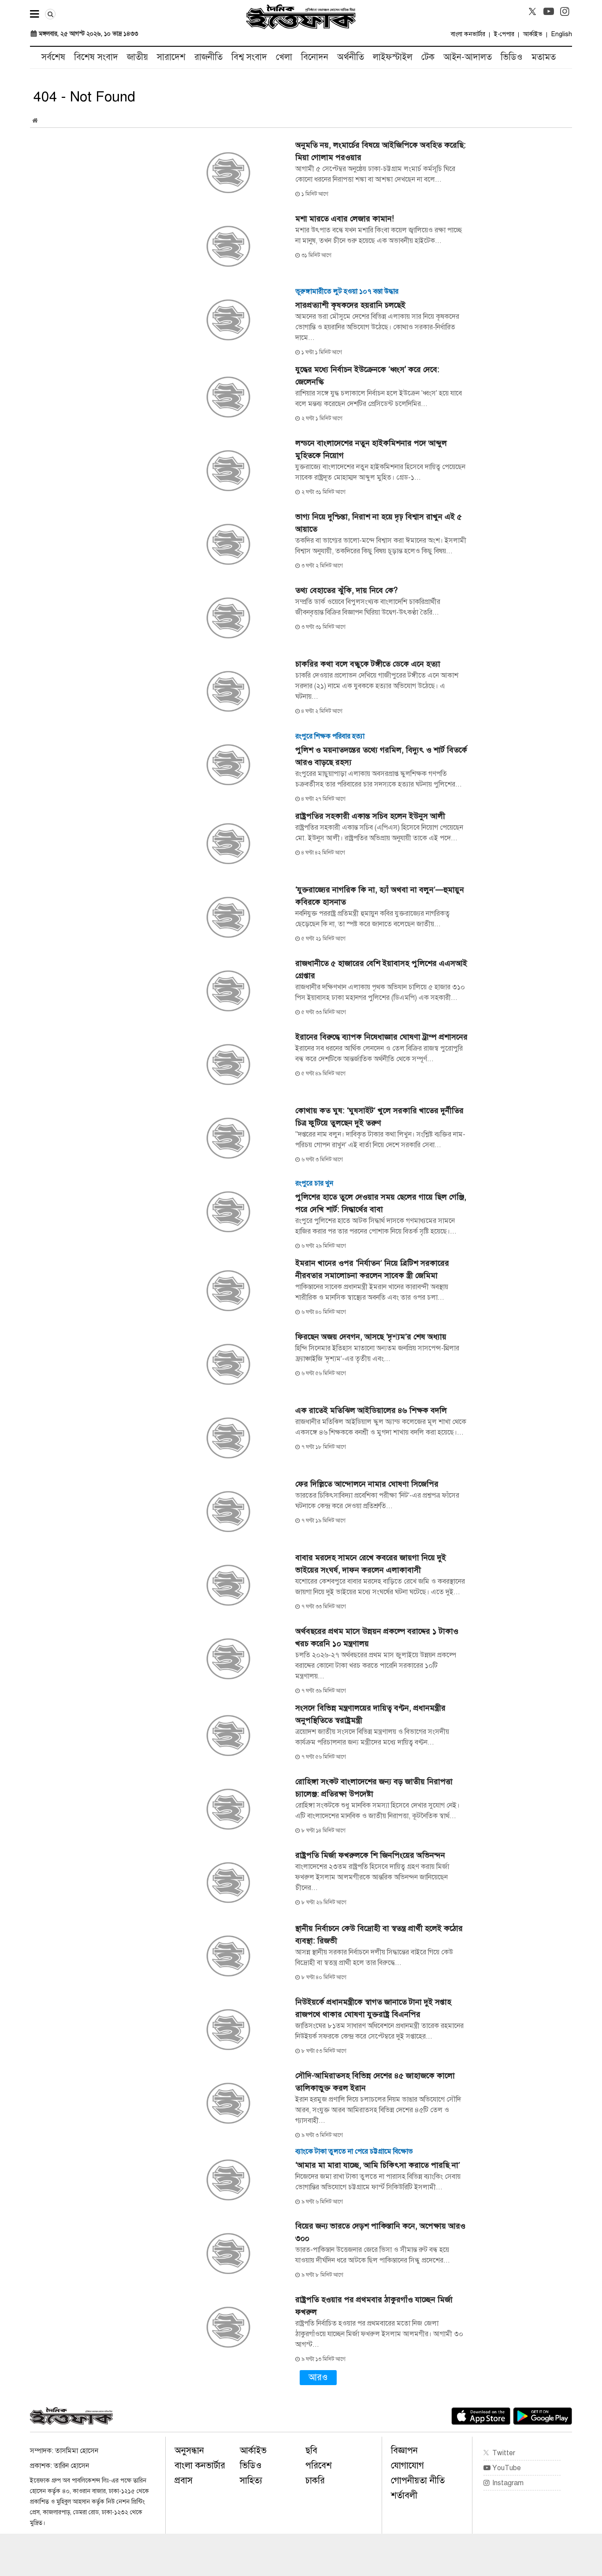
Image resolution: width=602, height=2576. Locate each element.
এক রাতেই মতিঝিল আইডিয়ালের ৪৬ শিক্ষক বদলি (371, 1410)
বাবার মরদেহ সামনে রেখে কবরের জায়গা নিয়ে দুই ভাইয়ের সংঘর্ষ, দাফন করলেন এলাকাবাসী (371, 1564)
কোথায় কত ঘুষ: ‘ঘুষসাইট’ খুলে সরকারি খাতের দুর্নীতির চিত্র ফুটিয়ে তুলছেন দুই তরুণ (379, 1117)
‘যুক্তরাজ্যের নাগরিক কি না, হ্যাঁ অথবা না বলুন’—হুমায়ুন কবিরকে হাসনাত (380, 896)
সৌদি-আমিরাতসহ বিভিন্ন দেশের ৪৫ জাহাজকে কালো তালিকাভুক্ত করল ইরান (375, 2082)
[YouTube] (549, 11)
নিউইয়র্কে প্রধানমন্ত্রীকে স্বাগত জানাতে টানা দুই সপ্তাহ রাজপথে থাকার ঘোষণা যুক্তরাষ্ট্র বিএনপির (373, 2008)
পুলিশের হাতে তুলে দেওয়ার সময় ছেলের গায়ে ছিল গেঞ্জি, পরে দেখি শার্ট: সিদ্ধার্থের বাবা (381, 1203)
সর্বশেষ (53, 57)
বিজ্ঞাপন (404, 2451)
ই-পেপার (504, 34)
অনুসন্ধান (189, 2451)
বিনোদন (315, 57)
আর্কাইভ (533, 34)
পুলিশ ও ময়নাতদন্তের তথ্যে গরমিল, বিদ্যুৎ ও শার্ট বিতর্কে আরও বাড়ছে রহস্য (381, 756)
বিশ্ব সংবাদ (249, 57)
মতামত (544, 57)
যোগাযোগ (407, 2466)
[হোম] (35, 121)
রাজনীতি (208, 57)
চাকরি (315, 2481)
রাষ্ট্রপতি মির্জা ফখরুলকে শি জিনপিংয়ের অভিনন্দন (370, 1855)
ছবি (311, 2451)
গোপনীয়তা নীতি (418, 2481)
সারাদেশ (171, 57)
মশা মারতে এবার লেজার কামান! (345, 219)
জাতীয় (137, 57)
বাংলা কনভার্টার (468, 34)
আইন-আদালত (468, 57)
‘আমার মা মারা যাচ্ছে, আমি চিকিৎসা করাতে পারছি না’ (378, 2165)
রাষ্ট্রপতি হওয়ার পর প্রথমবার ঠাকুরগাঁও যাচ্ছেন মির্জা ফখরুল (374, 2306)
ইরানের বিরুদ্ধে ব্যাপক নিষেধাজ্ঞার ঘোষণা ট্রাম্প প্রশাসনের (381, 1037)
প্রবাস (184, 2481)
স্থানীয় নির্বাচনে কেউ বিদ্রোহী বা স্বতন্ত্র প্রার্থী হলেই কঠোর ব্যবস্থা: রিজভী (379, 1935)
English (562, 34)
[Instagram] (565, 11)
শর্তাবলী (404, 2496)
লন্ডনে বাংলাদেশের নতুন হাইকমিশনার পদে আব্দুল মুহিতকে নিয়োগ (371, 449)
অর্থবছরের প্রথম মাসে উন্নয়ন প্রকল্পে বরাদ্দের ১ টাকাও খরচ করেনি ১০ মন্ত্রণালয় (377, 1637)
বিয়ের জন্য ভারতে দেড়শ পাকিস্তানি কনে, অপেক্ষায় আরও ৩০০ (380, 2232)
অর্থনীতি (351, 57)
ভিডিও (512, 57)
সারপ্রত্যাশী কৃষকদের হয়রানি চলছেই (350, 305)
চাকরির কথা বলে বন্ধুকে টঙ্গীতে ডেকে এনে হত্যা (368, 664)
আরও (318, 2377)
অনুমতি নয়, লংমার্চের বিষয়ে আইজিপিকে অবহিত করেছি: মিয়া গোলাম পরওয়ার (381, 151)
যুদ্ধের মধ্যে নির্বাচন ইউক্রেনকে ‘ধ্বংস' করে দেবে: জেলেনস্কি (367, 376)
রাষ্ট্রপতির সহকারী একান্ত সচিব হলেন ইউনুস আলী (370, 816)
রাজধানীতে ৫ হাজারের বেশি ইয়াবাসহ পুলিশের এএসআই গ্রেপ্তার (381, 969)
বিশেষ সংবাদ (96, 57)
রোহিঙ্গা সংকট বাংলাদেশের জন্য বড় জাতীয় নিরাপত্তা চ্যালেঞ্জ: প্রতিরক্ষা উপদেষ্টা (374, 1788)
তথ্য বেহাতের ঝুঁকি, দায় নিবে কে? (346, 590)
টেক (428, 57)
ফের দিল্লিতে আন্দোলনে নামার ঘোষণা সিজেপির (367, 1484)
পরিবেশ (319, 2466)
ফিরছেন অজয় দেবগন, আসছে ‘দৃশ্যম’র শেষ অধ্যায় (371, 1337)
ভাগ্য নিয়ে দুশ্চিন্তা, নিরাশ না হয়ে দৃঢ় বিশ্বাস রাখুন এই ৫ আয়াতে (379, 523)
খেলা (284, 57)
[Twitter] (532, 11)
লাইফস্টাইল (393, 57)
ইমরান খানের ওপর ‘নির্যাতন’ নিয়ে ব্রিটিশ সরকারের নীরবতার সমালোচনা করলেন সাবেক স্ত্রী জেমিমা (372, 1269)
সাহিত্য (251, 2481)
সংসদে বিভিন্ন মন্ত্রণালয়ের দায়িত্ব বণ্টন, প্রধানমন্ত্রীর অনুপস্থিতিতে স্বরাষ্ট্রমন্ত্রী (370, 1714)
